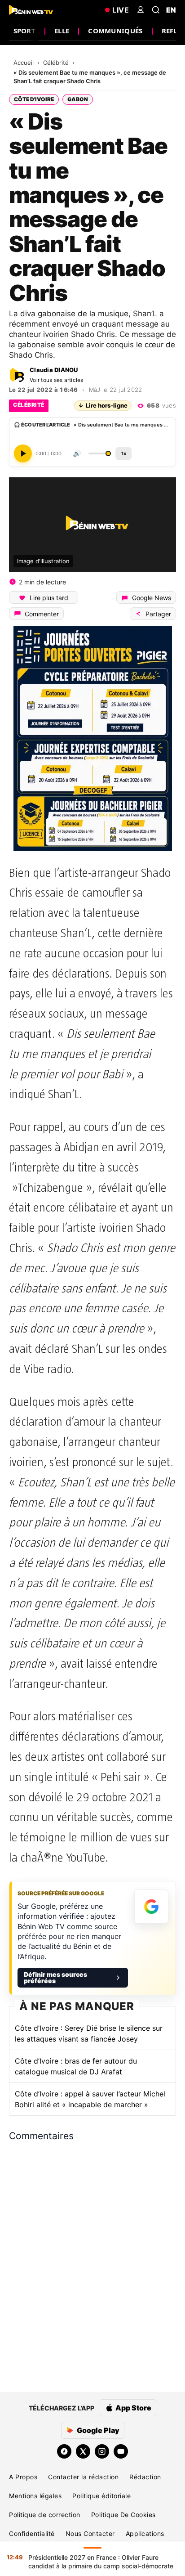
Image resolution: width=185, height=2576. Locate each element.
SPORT (25, 31)
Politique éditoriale (101, 2496)
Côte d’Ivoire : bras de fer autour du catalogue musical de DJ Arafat (76, 2066)
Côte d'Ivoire (34, 99)
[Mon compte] (141, 10)
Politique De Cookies (123, 2515)
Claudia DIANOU (54, 370)
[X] (83, 2451)
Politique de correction (45, 2515)
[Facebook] (64, 2451)
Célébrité (57, 63)
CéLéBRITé (29, 405)
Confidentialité (32, 2533)
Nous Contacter (90, 2533)
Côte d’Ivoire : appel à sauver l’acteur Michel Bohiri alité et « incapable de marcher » (90, 2099)
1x (124, 453)
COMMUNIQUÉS (115, 31)
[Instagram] (102, 2451)
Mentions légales (35, 2496)
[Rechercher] (156, 10)
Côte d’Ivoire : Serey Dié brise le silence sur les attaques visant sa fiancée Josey (89, 2033)
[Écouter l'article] (23, 453)
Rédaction (145, 2477)
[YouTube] (121, 2451)
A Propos (23, 2477)
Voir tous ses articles (57, 380)
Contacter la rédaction (83, 2477)
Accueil (24, 63)
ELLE (62, 31)
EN (171, 10)
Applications (145, 2533)
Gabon (78, 99)
